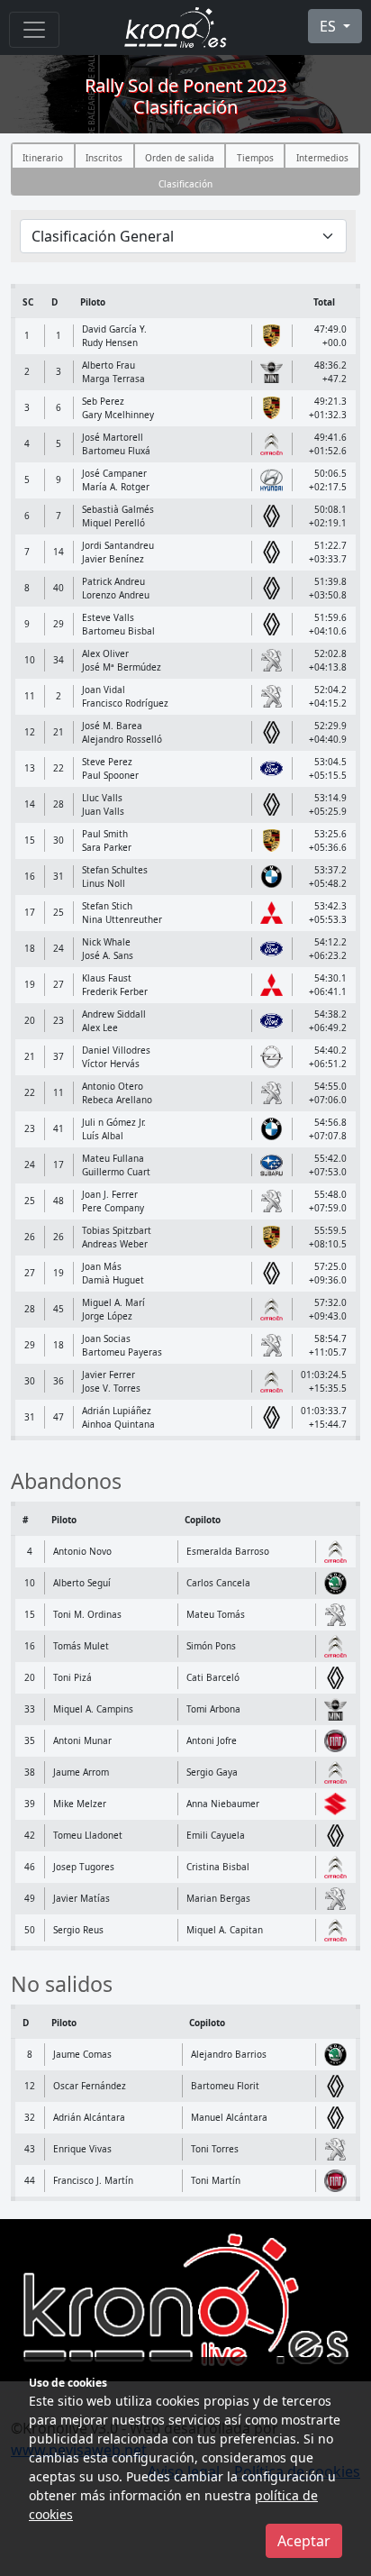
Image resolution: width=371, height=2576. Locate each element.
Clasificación (185, 184)
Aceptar (304, 2541)
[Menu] (34, 30)
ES (330, 26)
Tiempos (255, 158)
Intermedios (322, 158)
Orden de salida (180, 158)
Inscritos (104, 158)
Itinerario (43, 158)
